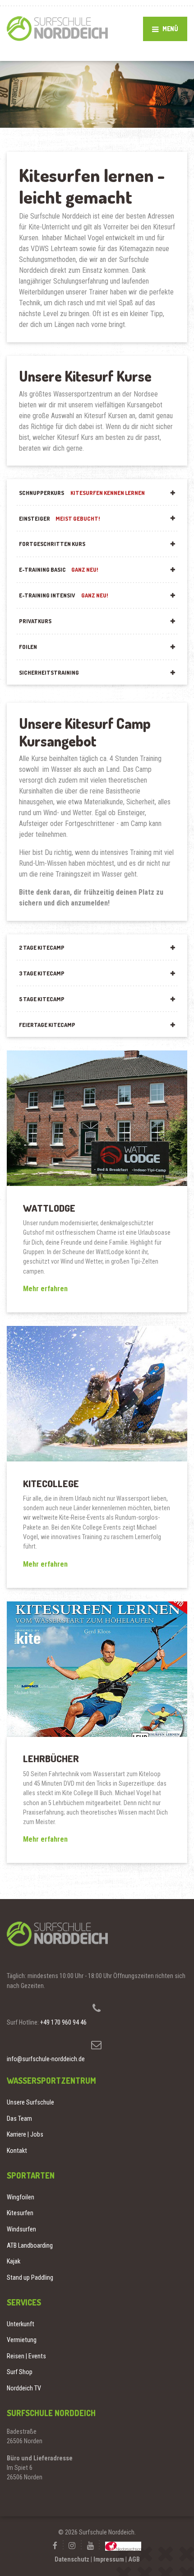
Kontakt (17, 2151)
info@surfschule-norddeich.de (46, 2059)
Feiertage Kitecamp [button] (47, 1025)
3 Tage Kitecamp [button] (42, 973)
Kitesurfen (20, 2213)
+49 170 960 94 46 (63, 2022)
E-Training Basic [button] (59, 569)
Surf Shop (20, 2372)
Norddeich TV (24, 2388)
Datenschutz (72, 2559)
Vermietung (22, 2340)
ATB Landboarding (30, 2245)
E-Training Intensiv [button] (64, 595)
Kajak (14, 2261)
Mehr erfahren (45, 1289)
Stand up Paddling (30, 2277)
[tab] (97, 492)
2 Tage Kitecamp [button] (42, 947)
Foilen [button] (28, 647)
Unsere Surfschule (30, 2102)
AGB (134, 2559)
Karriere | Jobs (25, 2134)
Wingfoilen (21, 2197)
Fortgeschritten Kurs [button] (52, 544)
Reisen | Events (26, 2356)
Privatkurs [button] (35, 621)
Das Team (19, 2119)
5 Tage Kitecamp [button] (42, 999)
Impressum (109, 2559)
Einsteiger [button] (60, 518)
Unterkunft (21, 2324)
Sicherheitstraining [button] (49, 672)
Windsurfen (21, 2229)
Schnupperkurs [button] (82, 493)
